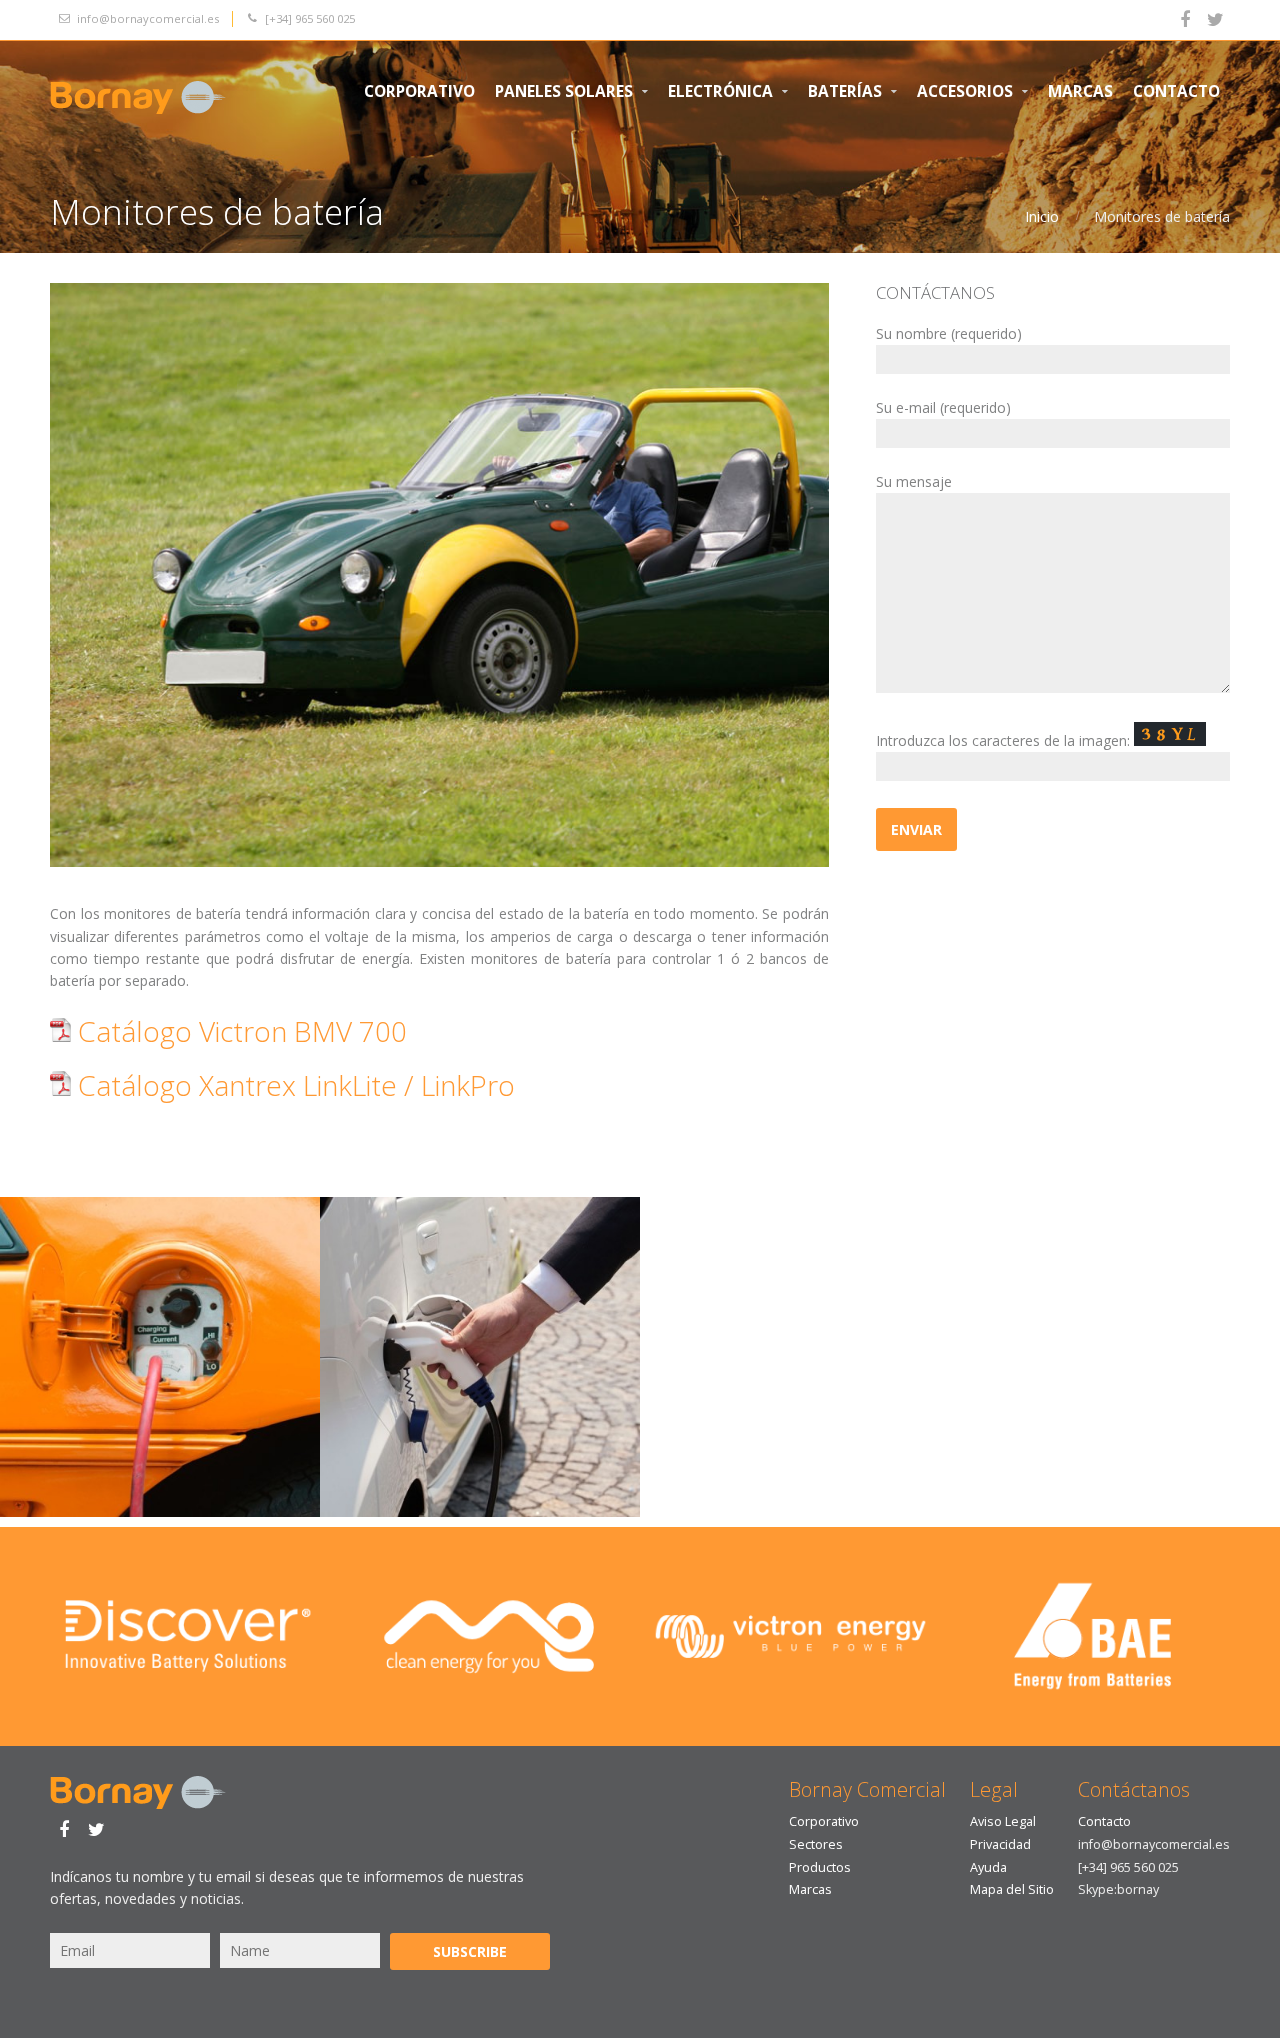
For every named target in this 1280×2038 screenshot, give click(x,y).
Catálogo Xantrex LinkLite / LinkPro (293, 1085)
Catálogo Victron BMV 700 (239, 1031)
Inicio (1042, 216)
